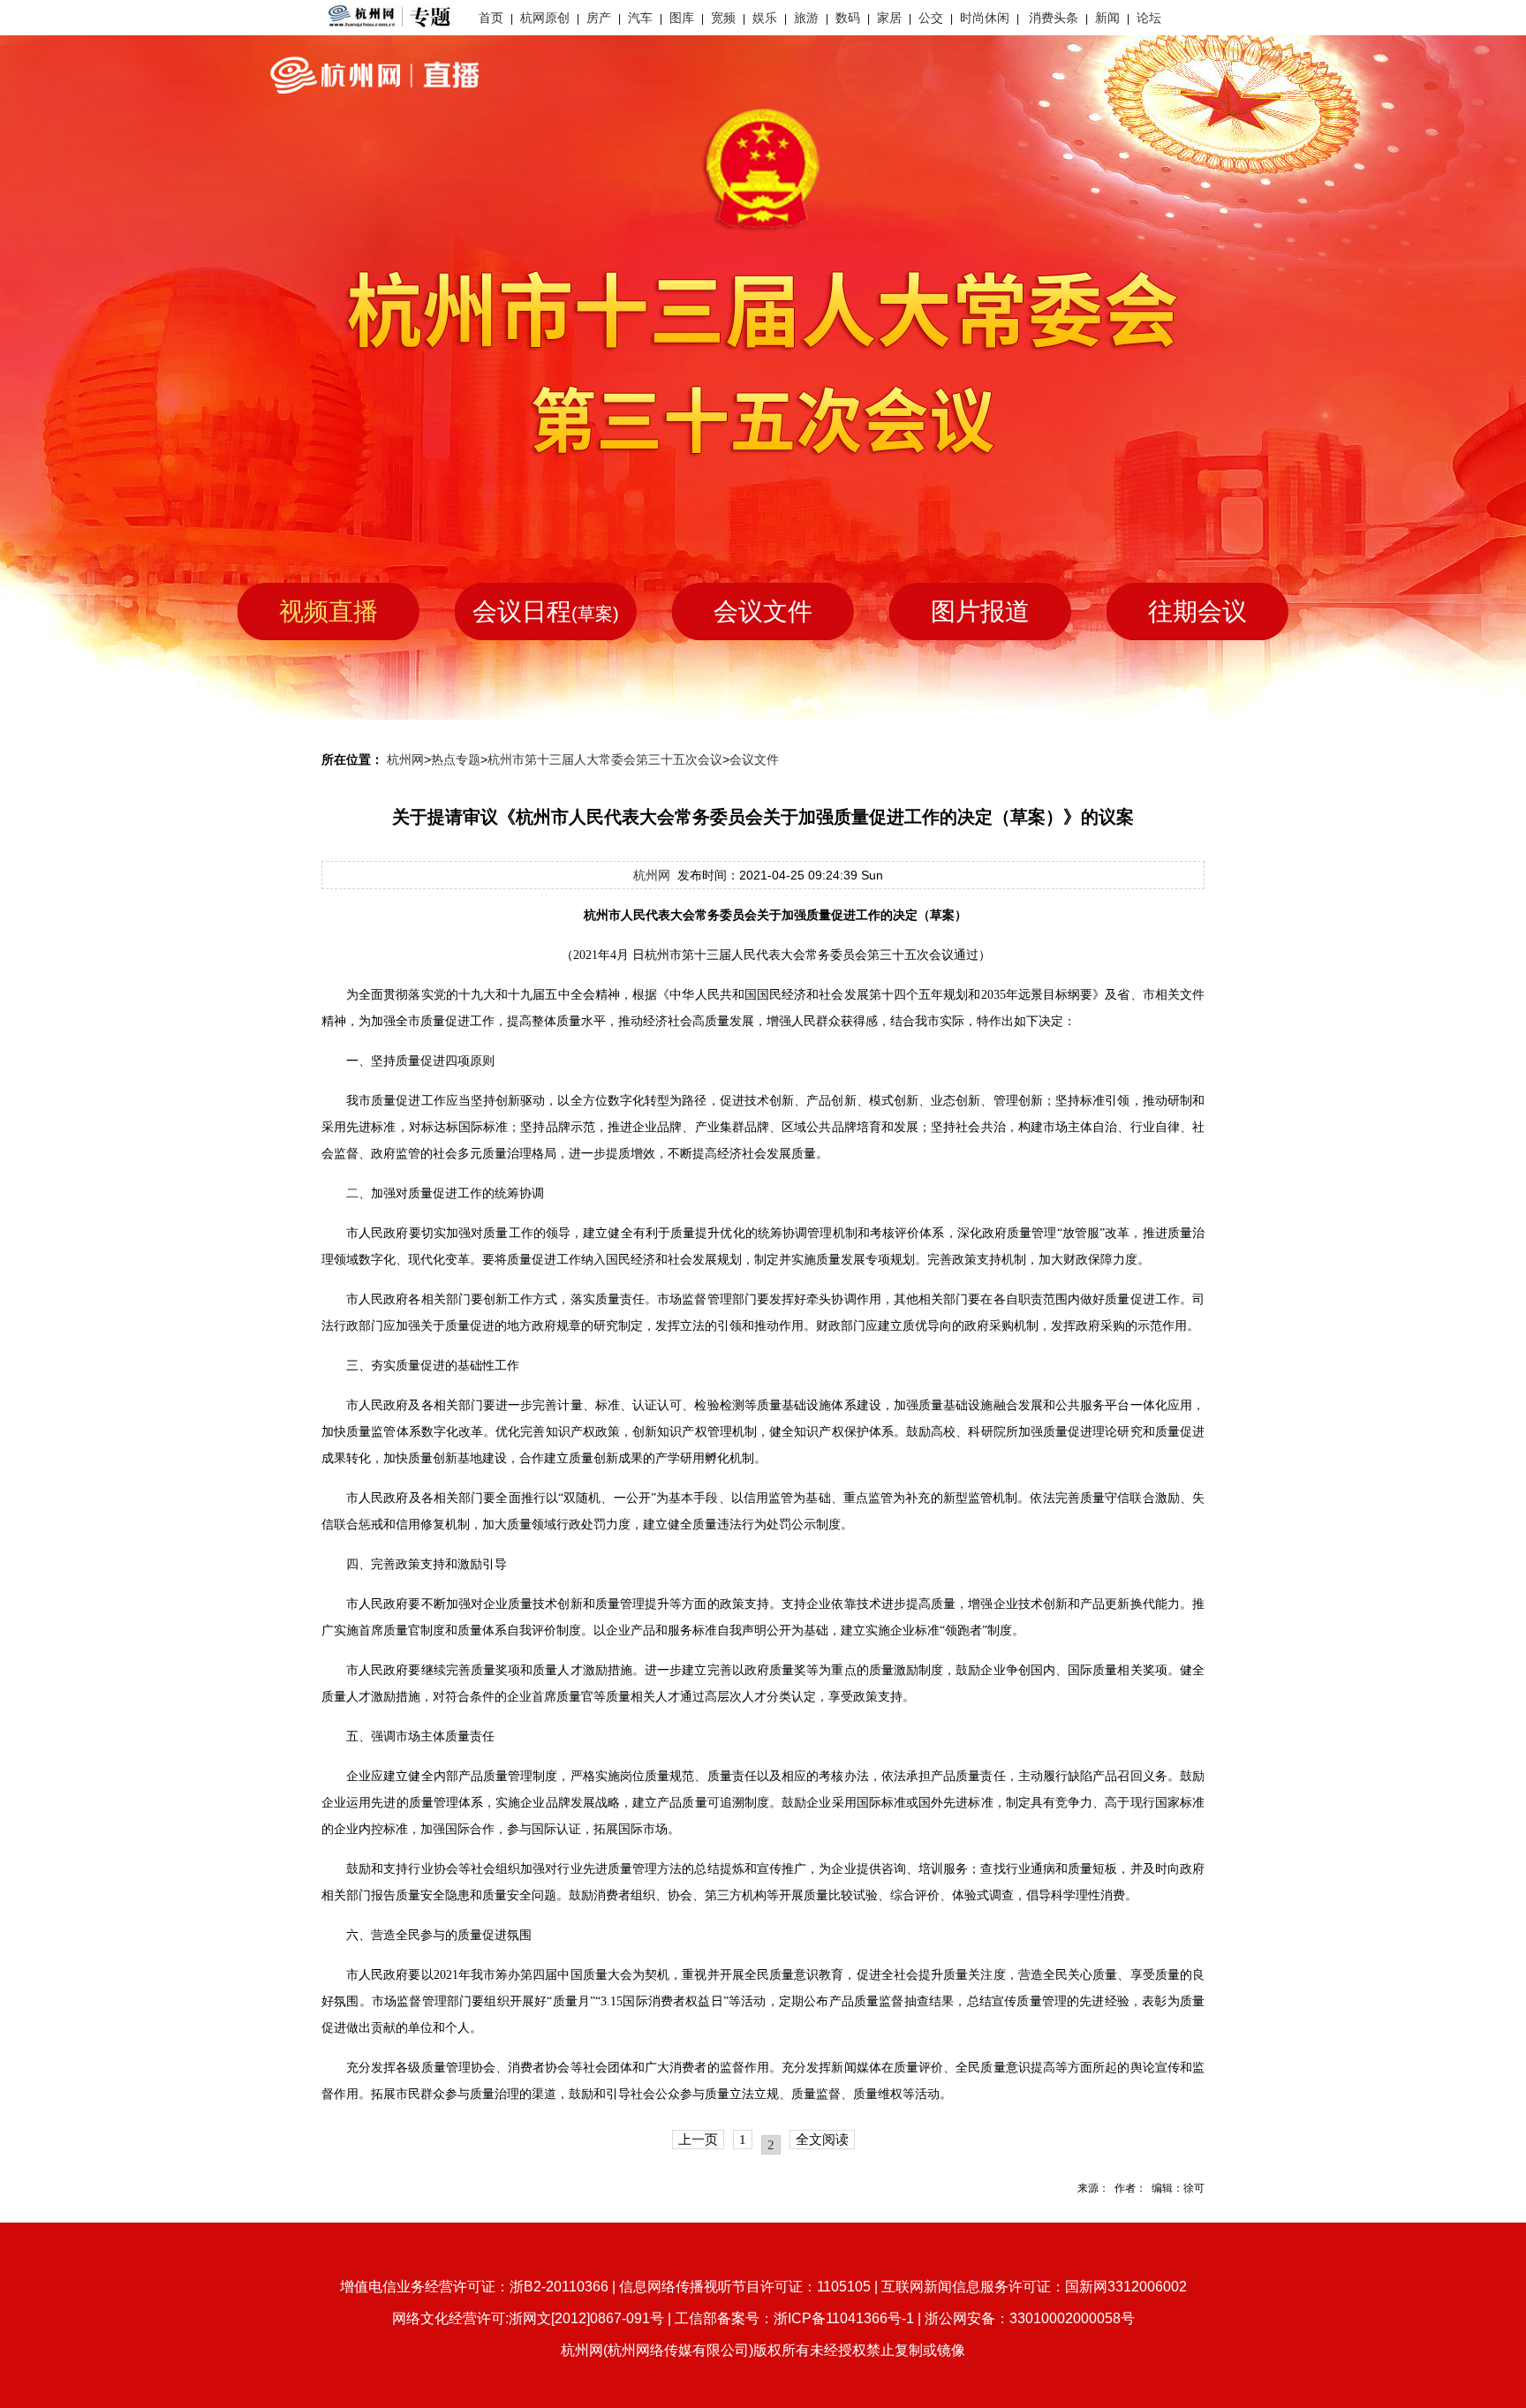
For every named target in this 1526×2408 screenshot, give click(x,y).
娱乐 (765, 18)
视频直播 (329, 611)
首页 (491, 18)
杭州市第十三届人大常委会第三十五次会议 (605, 759)
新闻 (1107, 18)
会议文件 (763, 611)
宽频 (723, 18)
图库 (682, 18)
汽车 (640, 18)
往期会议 (1197, 611)
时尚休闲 (985, 18)
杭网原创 (545, 18)
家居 (889, 18)
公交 (931, 18)
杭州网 (405, 759)
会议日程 (546, 611)
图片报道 (980, 611)
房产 (599, 18)
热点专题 (456, 759)
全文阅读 (822, 2140)
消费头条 (1054, 18)
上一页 (698, 2140)
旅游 (806, 18)
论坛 (1149, 18)
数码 (848, 18)
